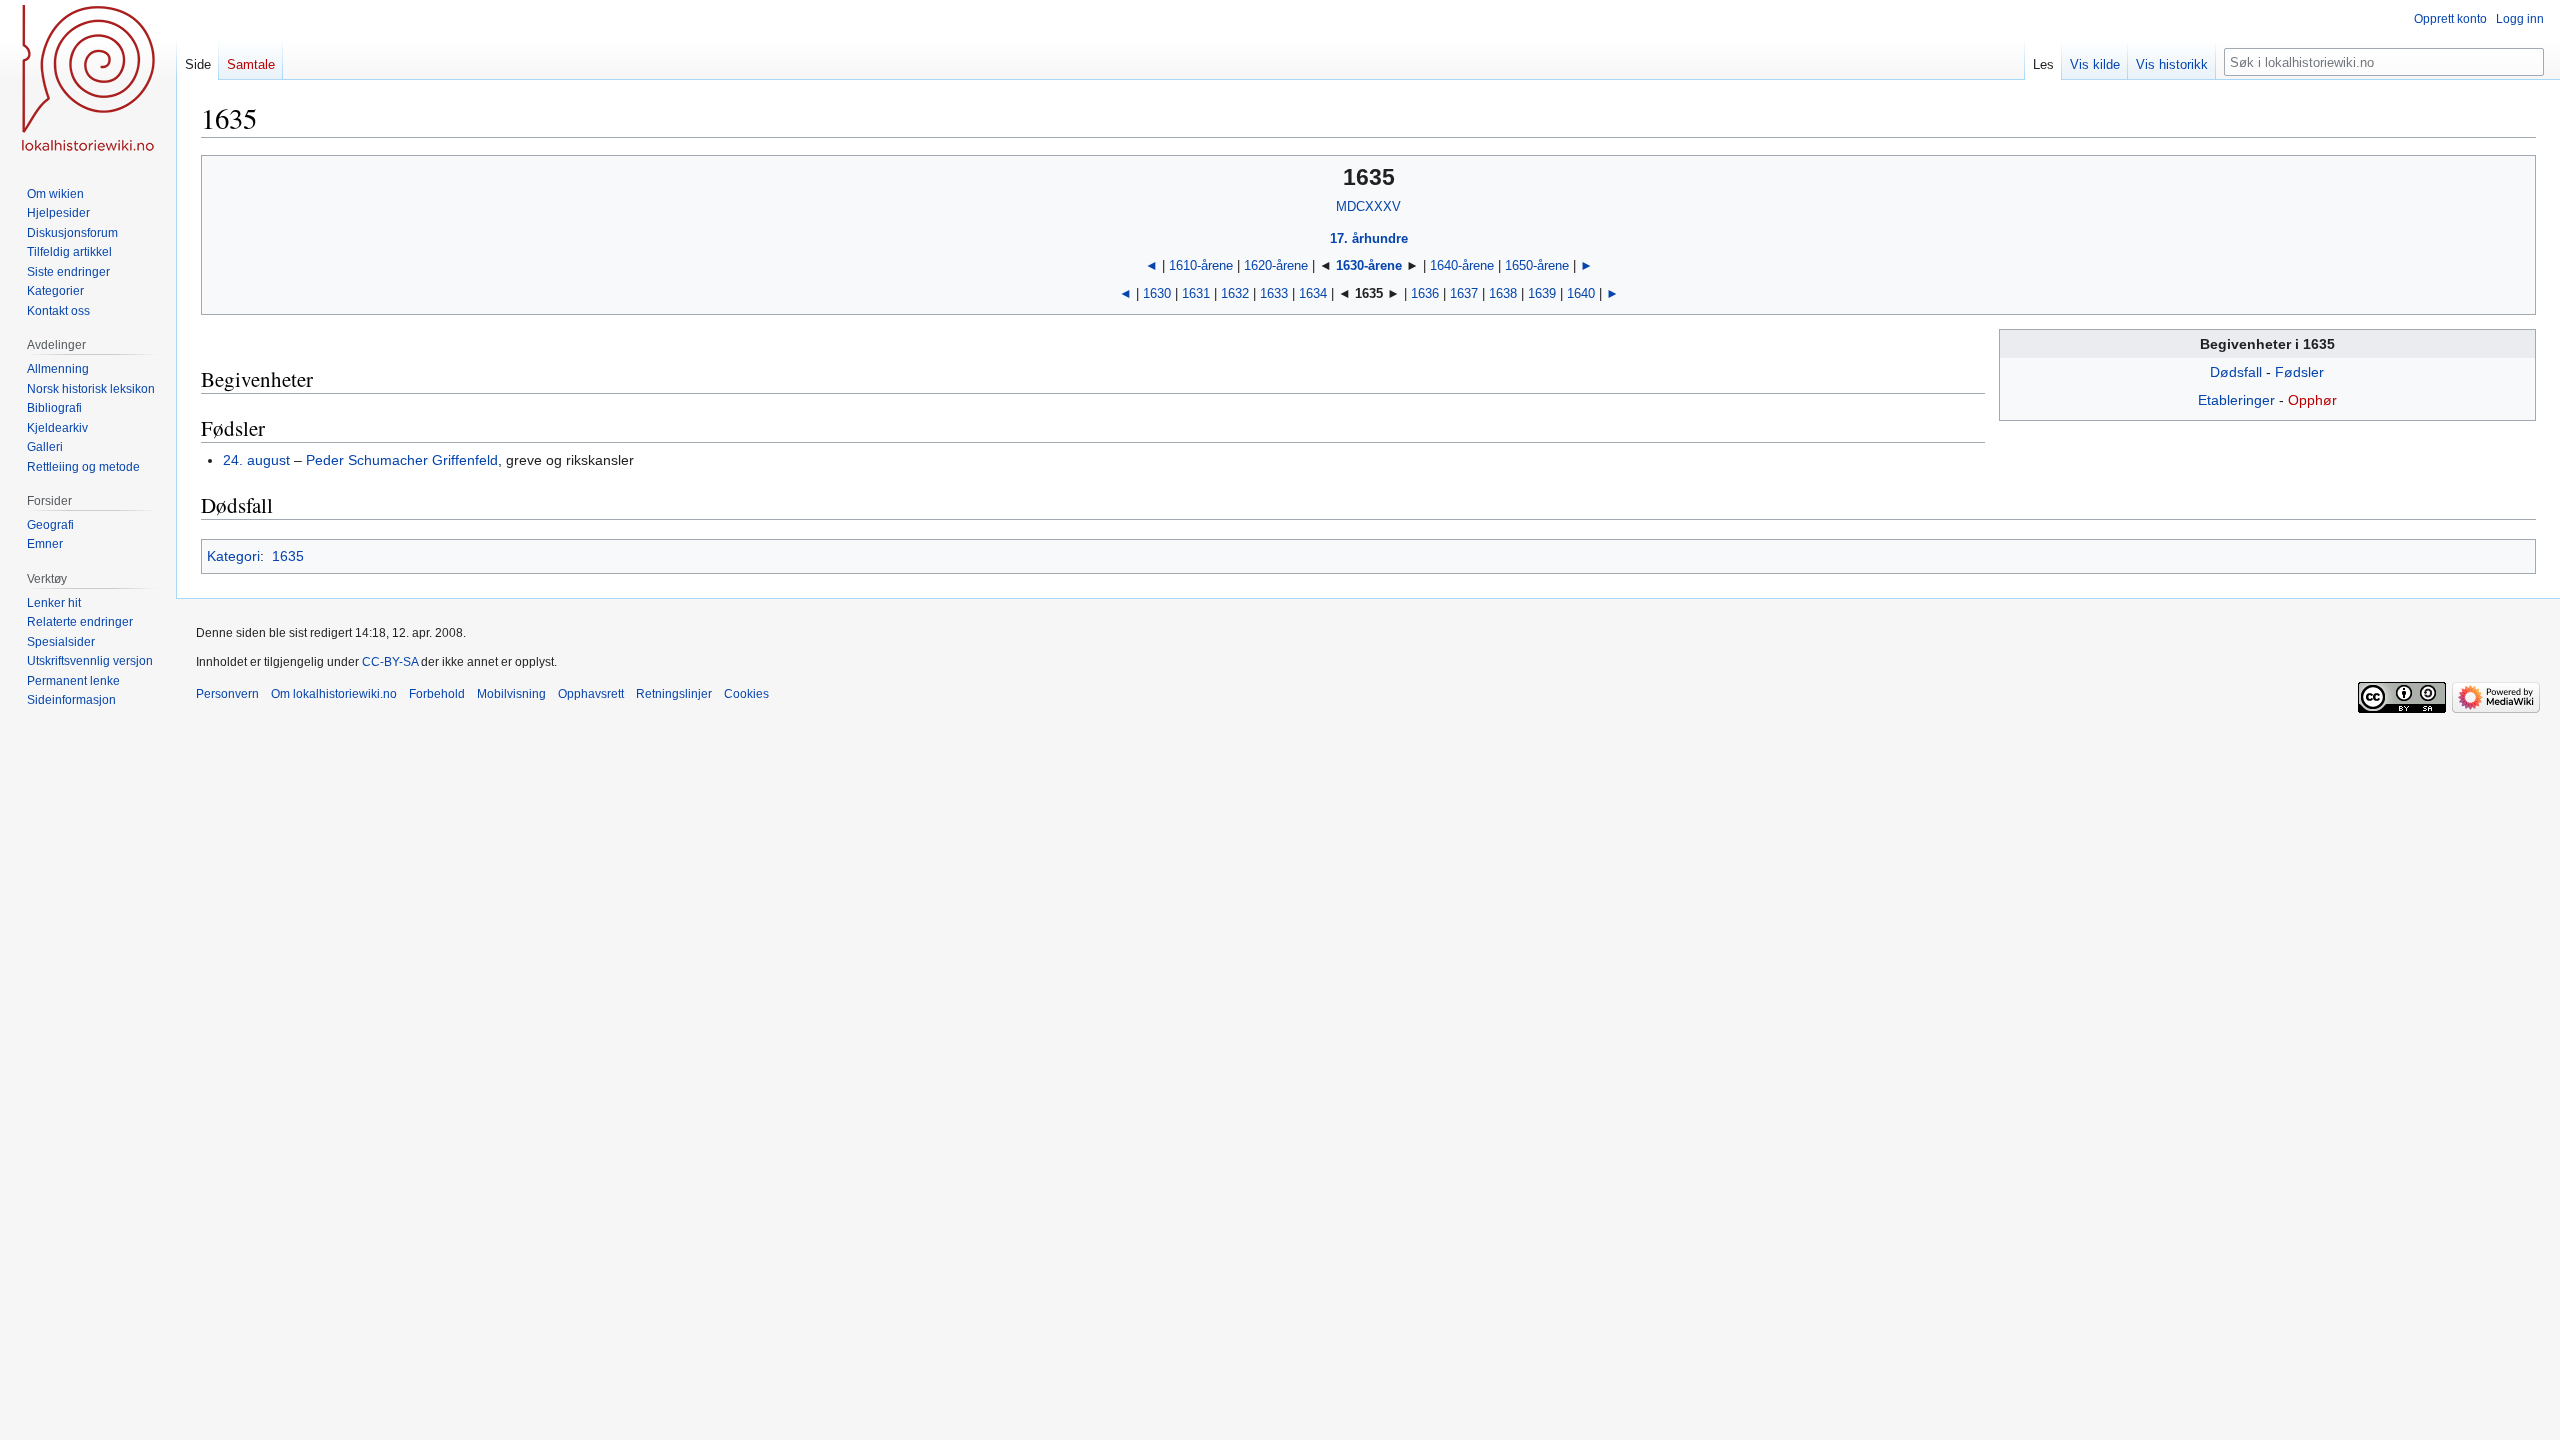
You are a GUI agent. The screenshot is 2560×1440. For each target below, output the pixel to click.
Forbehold (437, 694)
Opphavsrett (591, 694)
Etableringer (2236, 400)
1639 (1542, 293)
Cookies (746, 694)
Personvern (227, 694)
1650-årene (1537, 265)
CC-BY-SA (390, 662)
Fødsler (2299, 372)
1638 (1503, 293)
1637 (1464, 293)
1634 (1313, 293)
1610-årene (1201, 265)
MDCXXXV (1368, 206)
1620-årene (1276, 265)
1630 (1157, 293)
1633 (1274, 293)
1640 (1581, 293)
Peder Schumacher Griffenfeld (402, 460)
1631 (1196, 293)
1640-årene (1462, 265)
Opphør (2312, 400)
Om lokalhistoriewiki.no (334, 694)
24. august (256, 460)
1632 (1235, 293)
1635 (288, 556)
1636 (1425, 293)
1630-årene (1369, 265)
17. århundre (1369, 238)
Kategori (233, 556)
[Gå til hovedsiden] (88, 80)
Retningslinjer (674, 694)
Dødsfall (2236, 372)
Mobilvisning (511, 694)
